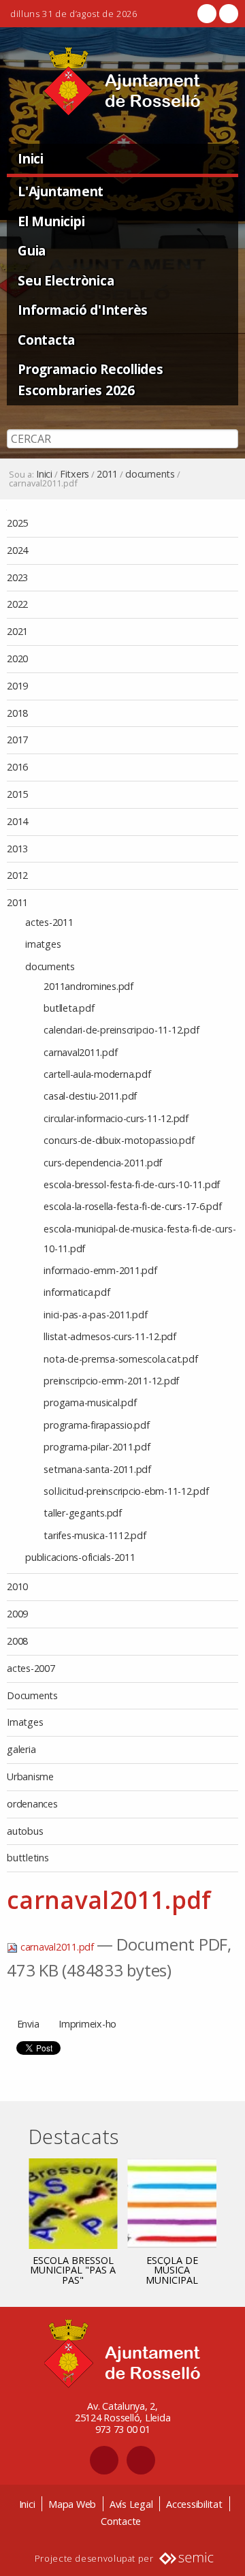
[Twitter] (227, 14)
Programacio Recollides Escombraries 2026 (91, 379)
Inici (31, 158)
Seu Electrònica (66, 280)
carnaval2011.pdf (57, 1947)
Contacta (46, 340)
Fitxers (75, 474)
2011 (107, 474)
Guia (32, 250)
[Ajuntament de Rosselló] (122, 81)
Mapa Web (72, 2504)
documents (150, 474)
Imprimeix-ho (87, 2024)
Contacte (121, 2521)
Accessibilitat (194, 2504)
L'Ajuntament (61, 191)
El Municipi (51, 221)
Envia (28, 2024)
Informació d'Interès (83, 310)
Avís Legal (131, 2504)
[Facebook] (207, 14)
